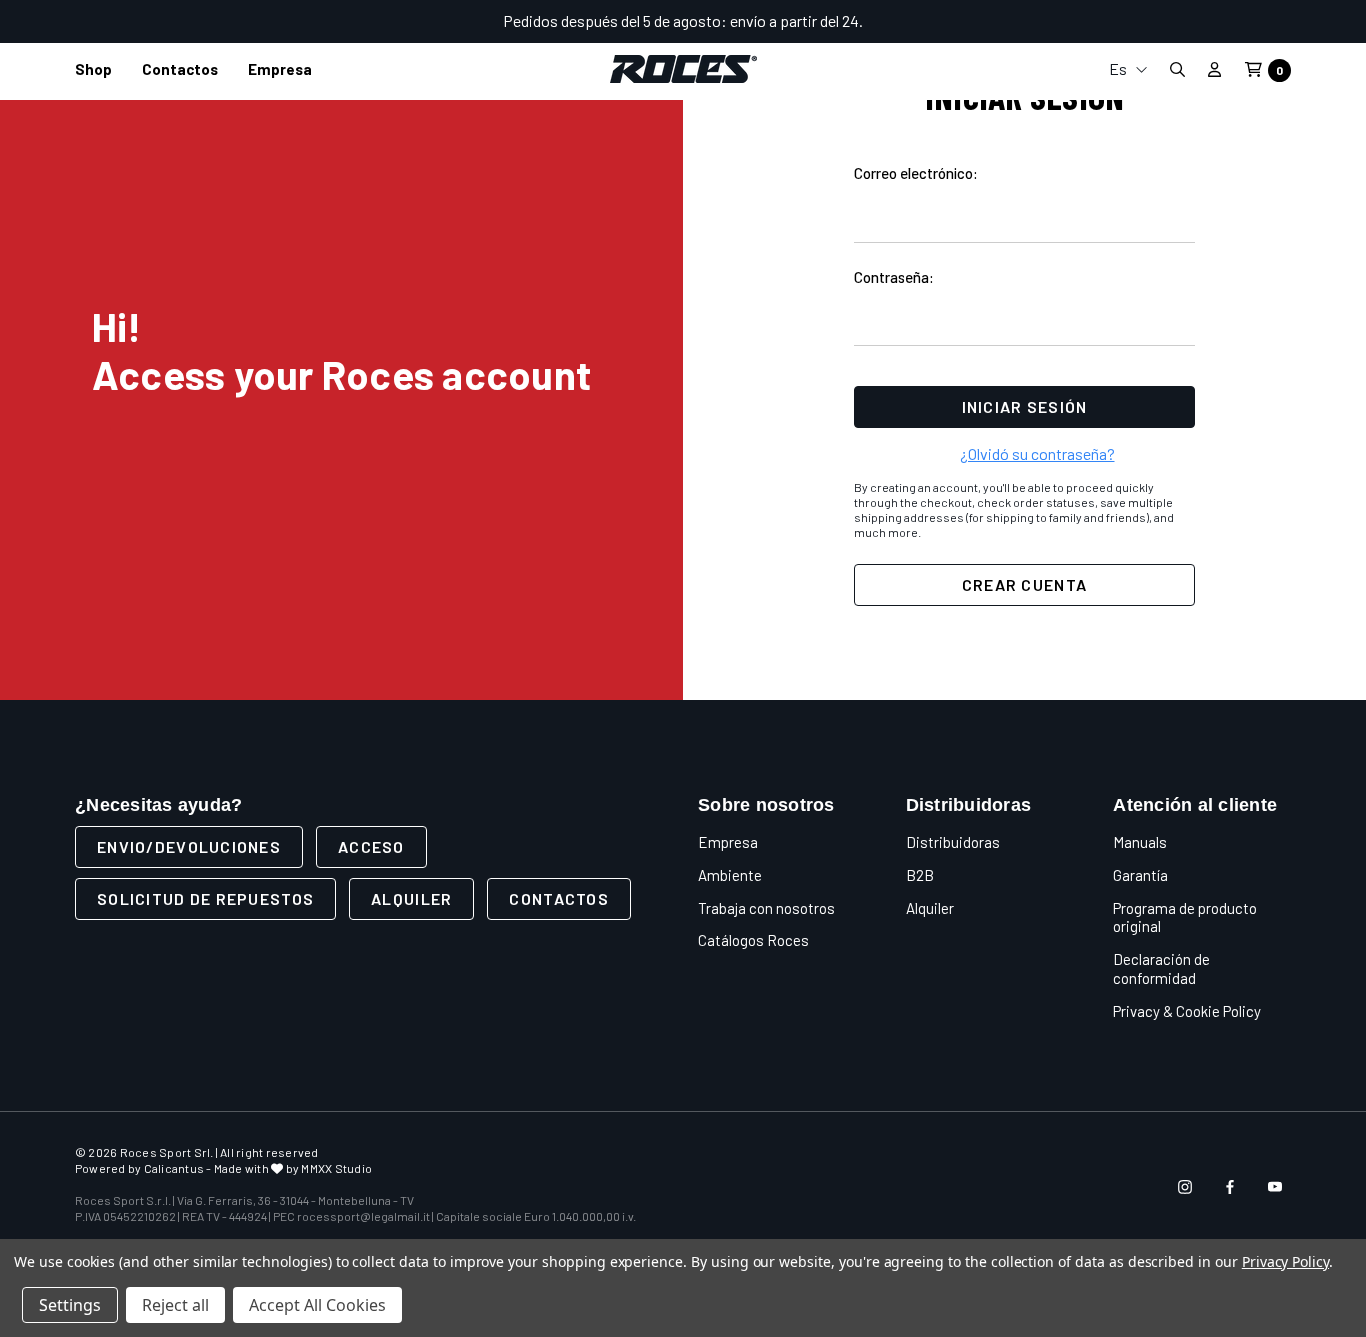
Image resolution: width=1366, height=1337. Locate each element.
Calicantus (174, 1168)
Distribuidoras (953, 842)
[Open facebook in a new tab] (1230, 1187)
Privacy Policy (1285, 1261)
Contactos (559, 898)
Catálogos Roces (753, 940)
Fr (1128, 172)
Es (1119, 68)
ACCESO (371, 846)
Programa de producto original (1185, 917)
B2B (920, 875)
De (1128, 204)
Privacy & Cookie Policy (1187, 1011)
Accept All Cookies (317, 1305)
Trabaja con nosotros (766, 908)
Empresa (728, 842)
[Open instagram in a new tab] (1185, 1187)
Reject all (175, 1305)
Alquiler (411, 898)
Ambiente (730, 875)
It (1128, 108)
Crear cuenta (1024, 584)
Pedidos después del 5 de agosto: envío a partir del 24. (683, 20)
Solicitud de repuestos (205, 898)
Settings (70, 1305)
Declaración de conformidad (1161, 968)
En (1128, 140)
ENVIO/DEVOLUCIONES (189, 846)
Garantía (1140, 875)
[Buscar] (1177, 69)
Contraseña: (894, 277)
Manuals (1140, 842)
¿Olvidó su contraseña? (1037, 453)
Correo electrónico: (916, 173)
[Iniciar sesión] (1214, 69)
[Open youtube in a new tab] (1275, 1187)
